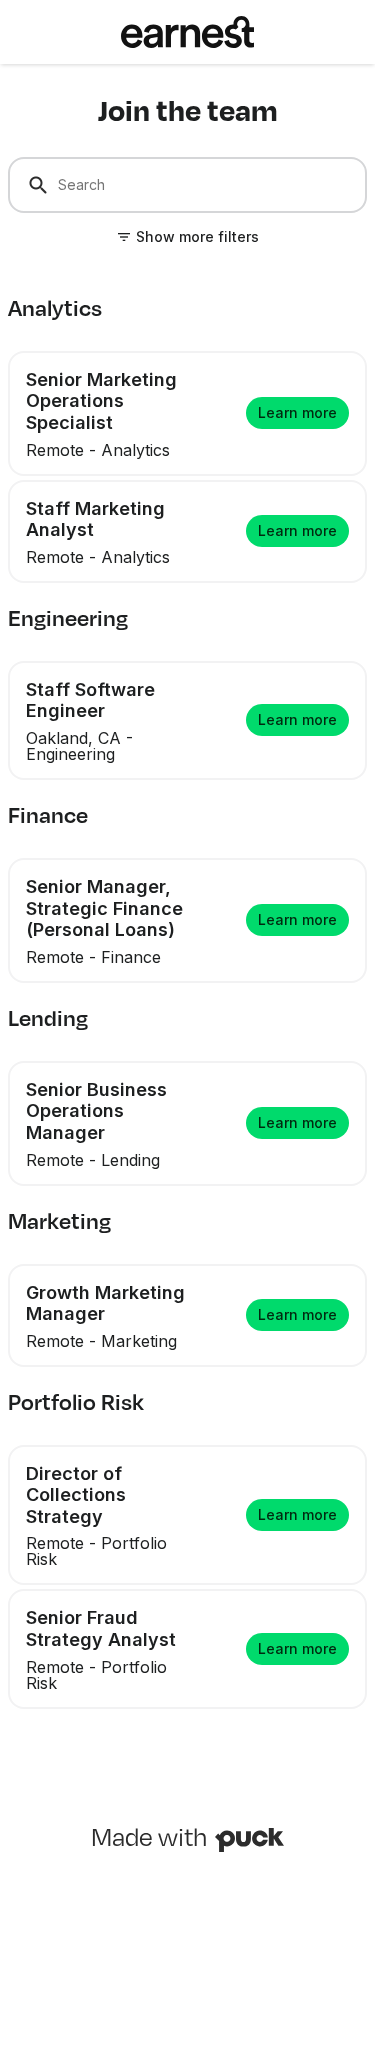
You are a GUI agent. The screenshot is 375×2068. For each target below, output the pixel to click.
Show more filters (197, 236)
